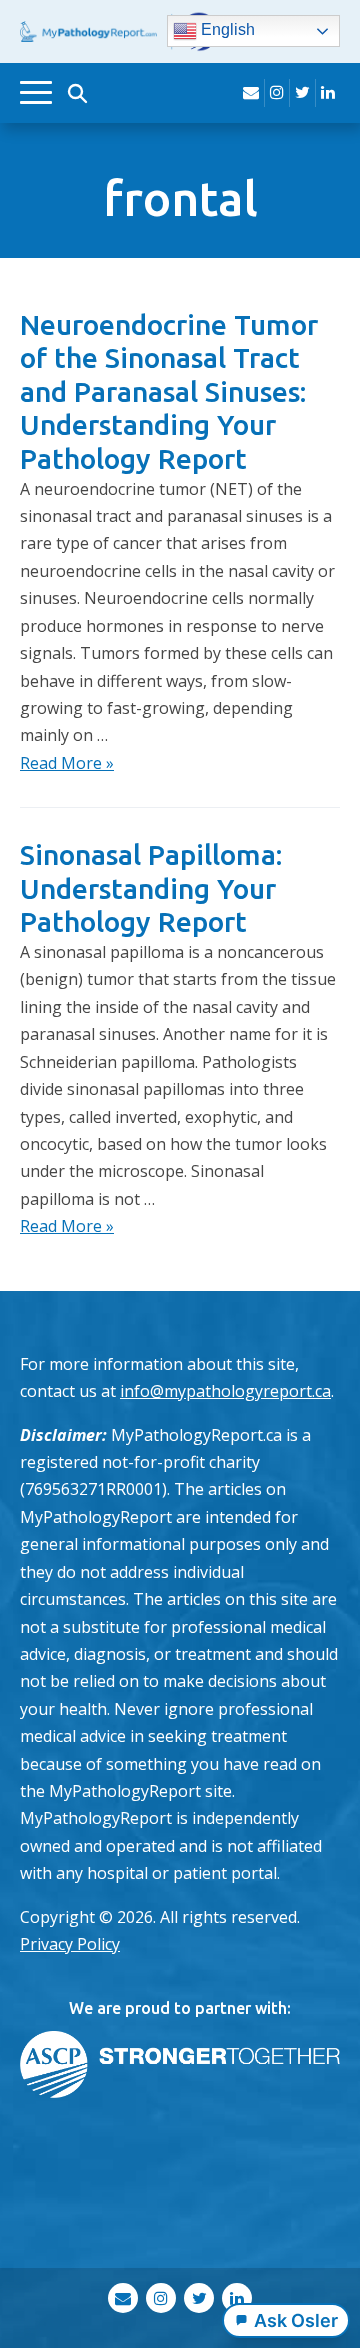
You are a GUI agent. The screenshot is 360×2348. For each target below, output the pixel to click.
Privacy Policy (70, 1944)
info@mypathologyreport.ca (225, 1391)
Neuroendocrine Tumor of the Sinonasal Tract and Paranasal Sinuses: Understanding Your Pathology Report (169, 391)
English (226, 30)
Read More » (67, 763)
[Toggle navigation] (36, 92)
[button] (77, 93)
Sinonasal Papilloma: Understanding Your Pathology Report (151, 888)
